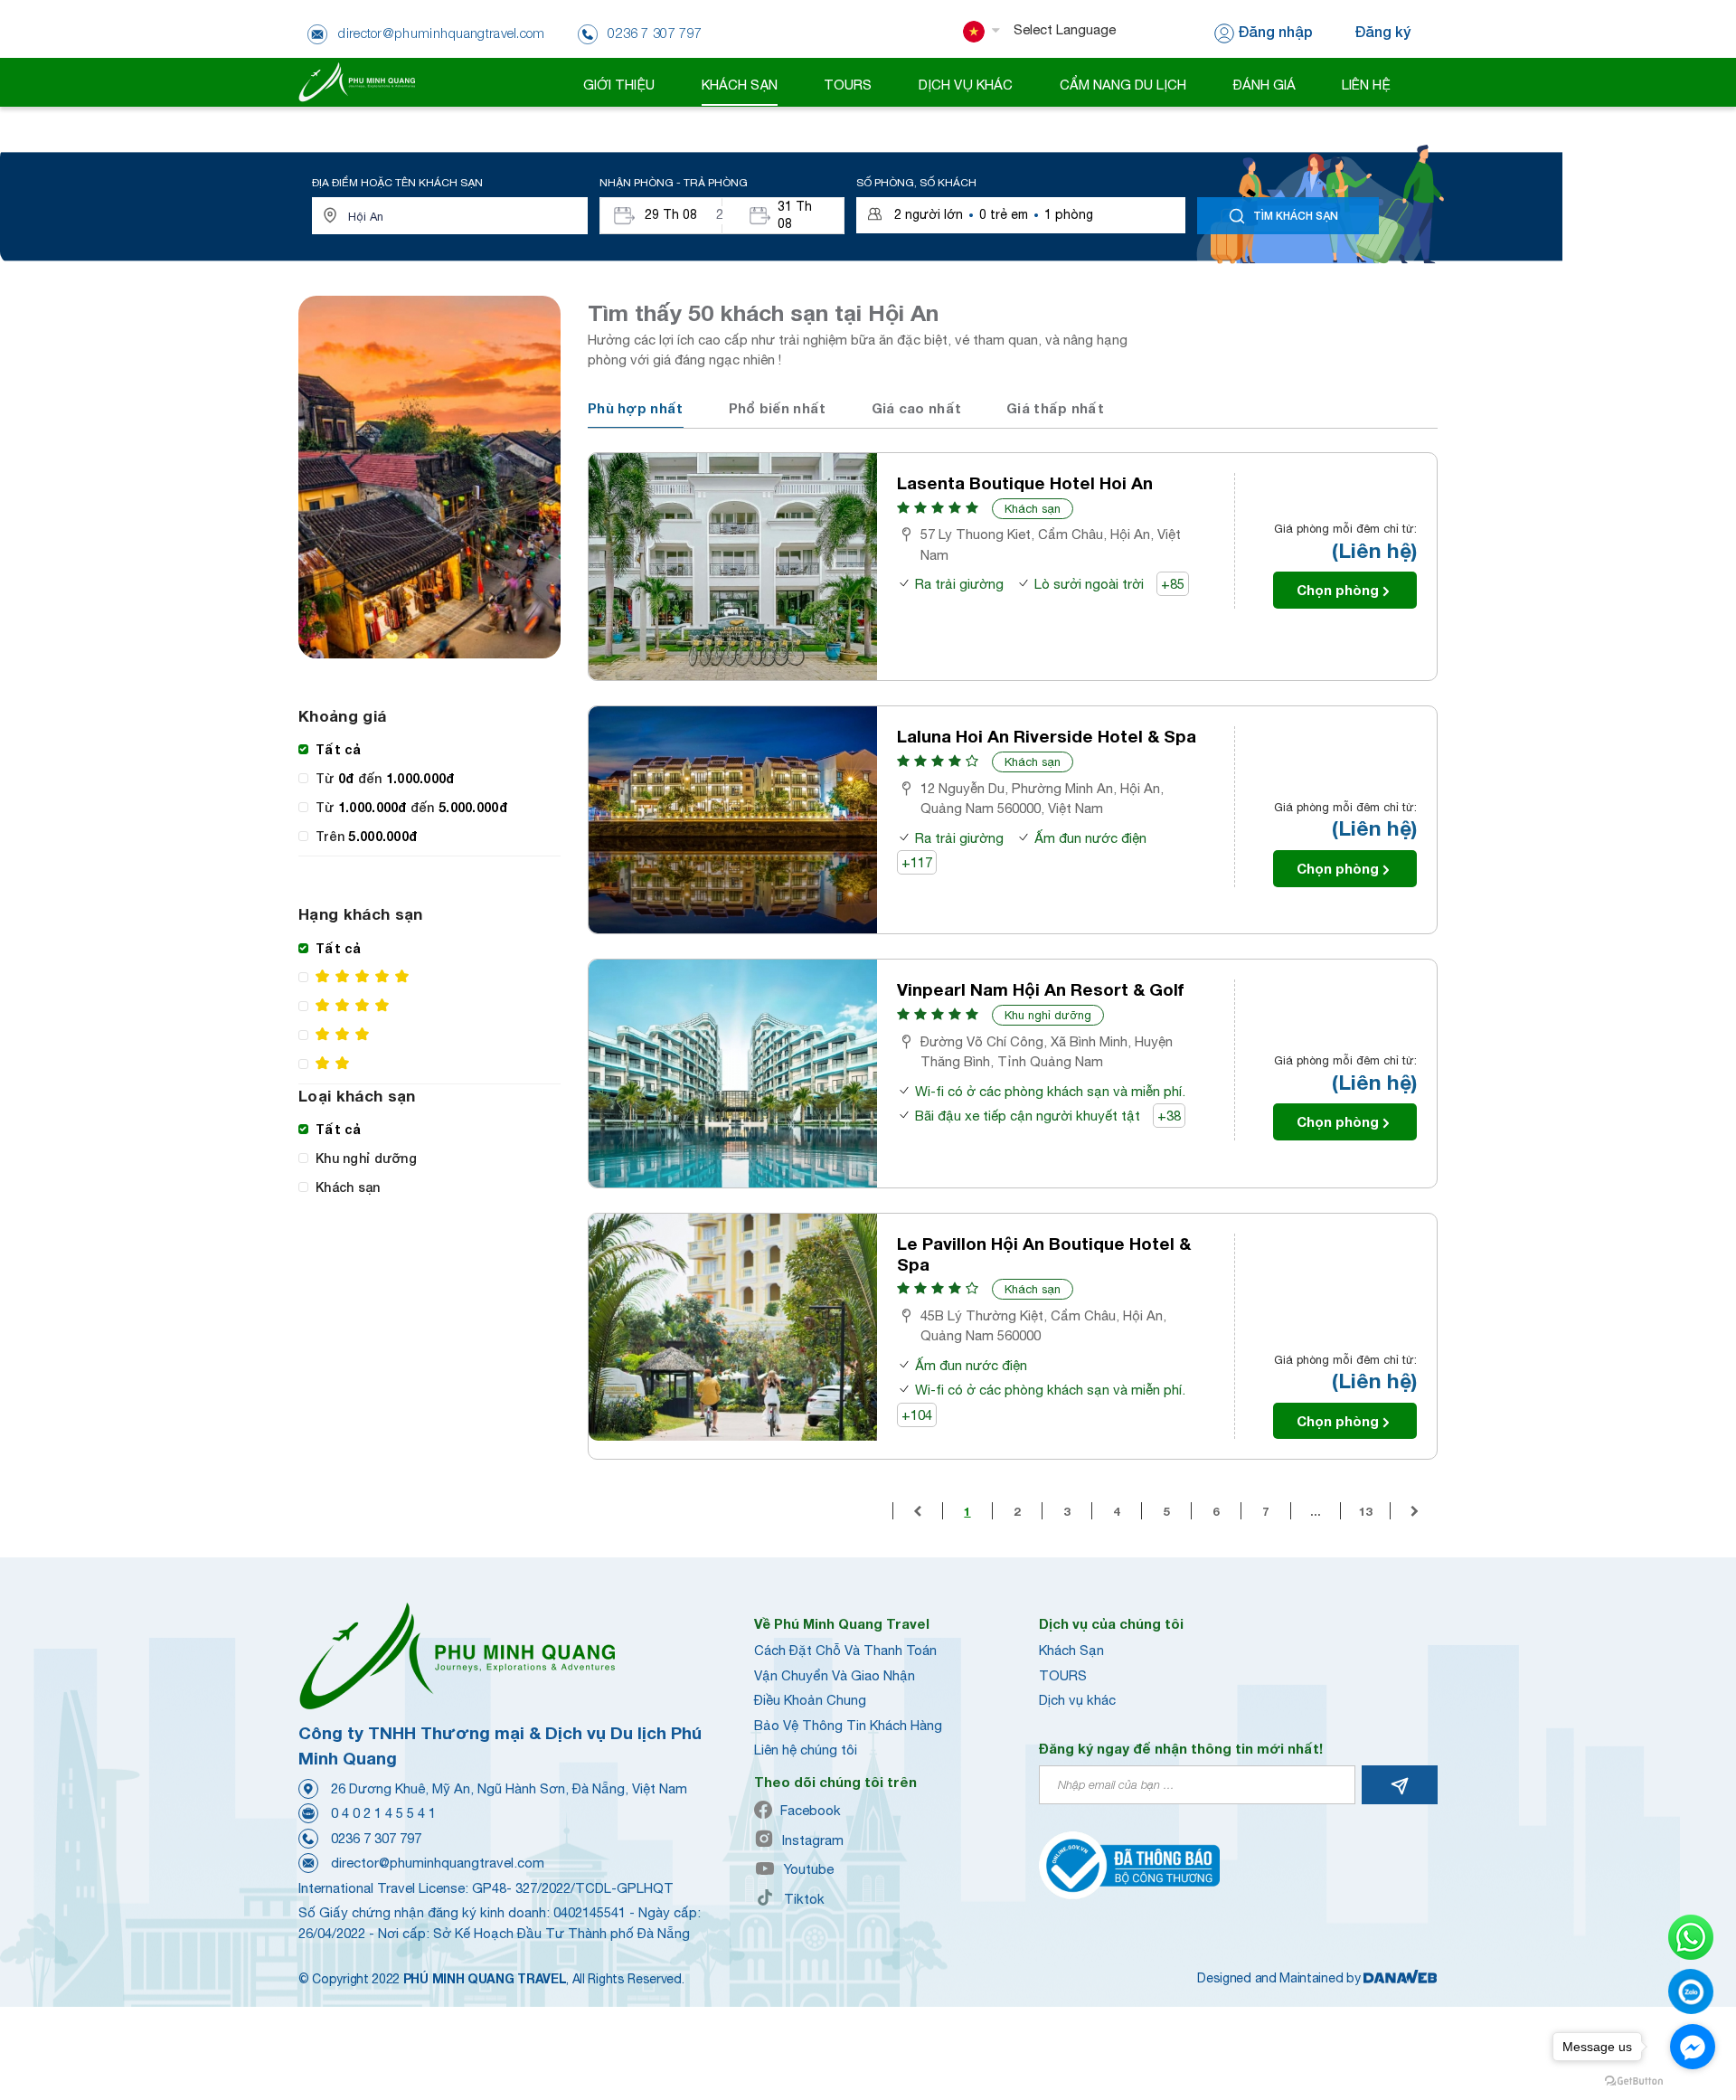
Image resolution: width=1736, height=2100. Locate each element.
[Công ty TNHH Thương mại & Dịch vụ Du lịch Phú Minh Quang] (357, 81)
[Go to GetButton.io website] (1634, 2081)
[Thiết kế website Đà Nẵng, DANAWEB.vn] (1401, 1978)
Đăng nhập (1275, 31)
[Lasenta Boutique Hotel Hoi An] (733, 567)
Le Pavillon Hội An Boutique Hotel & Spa (1044, 1254)
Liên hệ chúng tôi (806, 1750)
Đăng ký (1382, 31)
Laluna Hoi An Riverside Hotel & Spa (1047, 736)
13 (1366, 1511)
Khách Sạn (1071, 1650)
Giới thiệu (619, 85)
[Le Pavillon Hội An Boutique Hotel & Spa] (733, 1327)
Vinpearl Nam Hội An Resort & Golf (1041, 989)
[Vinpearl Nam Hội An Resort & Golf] (733, 1073)
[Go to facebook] (1693, 2047)
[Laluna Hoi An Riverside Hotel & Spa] (733, 820)
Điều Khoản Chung (810, 1700)
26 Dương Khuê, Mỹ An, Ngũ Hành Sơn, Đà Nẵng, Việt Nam (509, 1788)
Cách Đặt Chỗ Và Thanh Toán (845, 1650)
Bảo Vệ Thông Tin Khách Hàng (848, 1725)
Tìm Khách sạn (1296, 216)
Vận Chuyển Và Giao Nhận (835, 1675)
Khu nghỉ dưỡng (1048, 1015)
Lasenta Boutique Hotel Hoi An (1025, 483)
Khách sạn (1033, 509)
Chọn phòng (1338, 590)
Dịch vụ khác (1077, 1700)
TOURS (1063, 1675)
